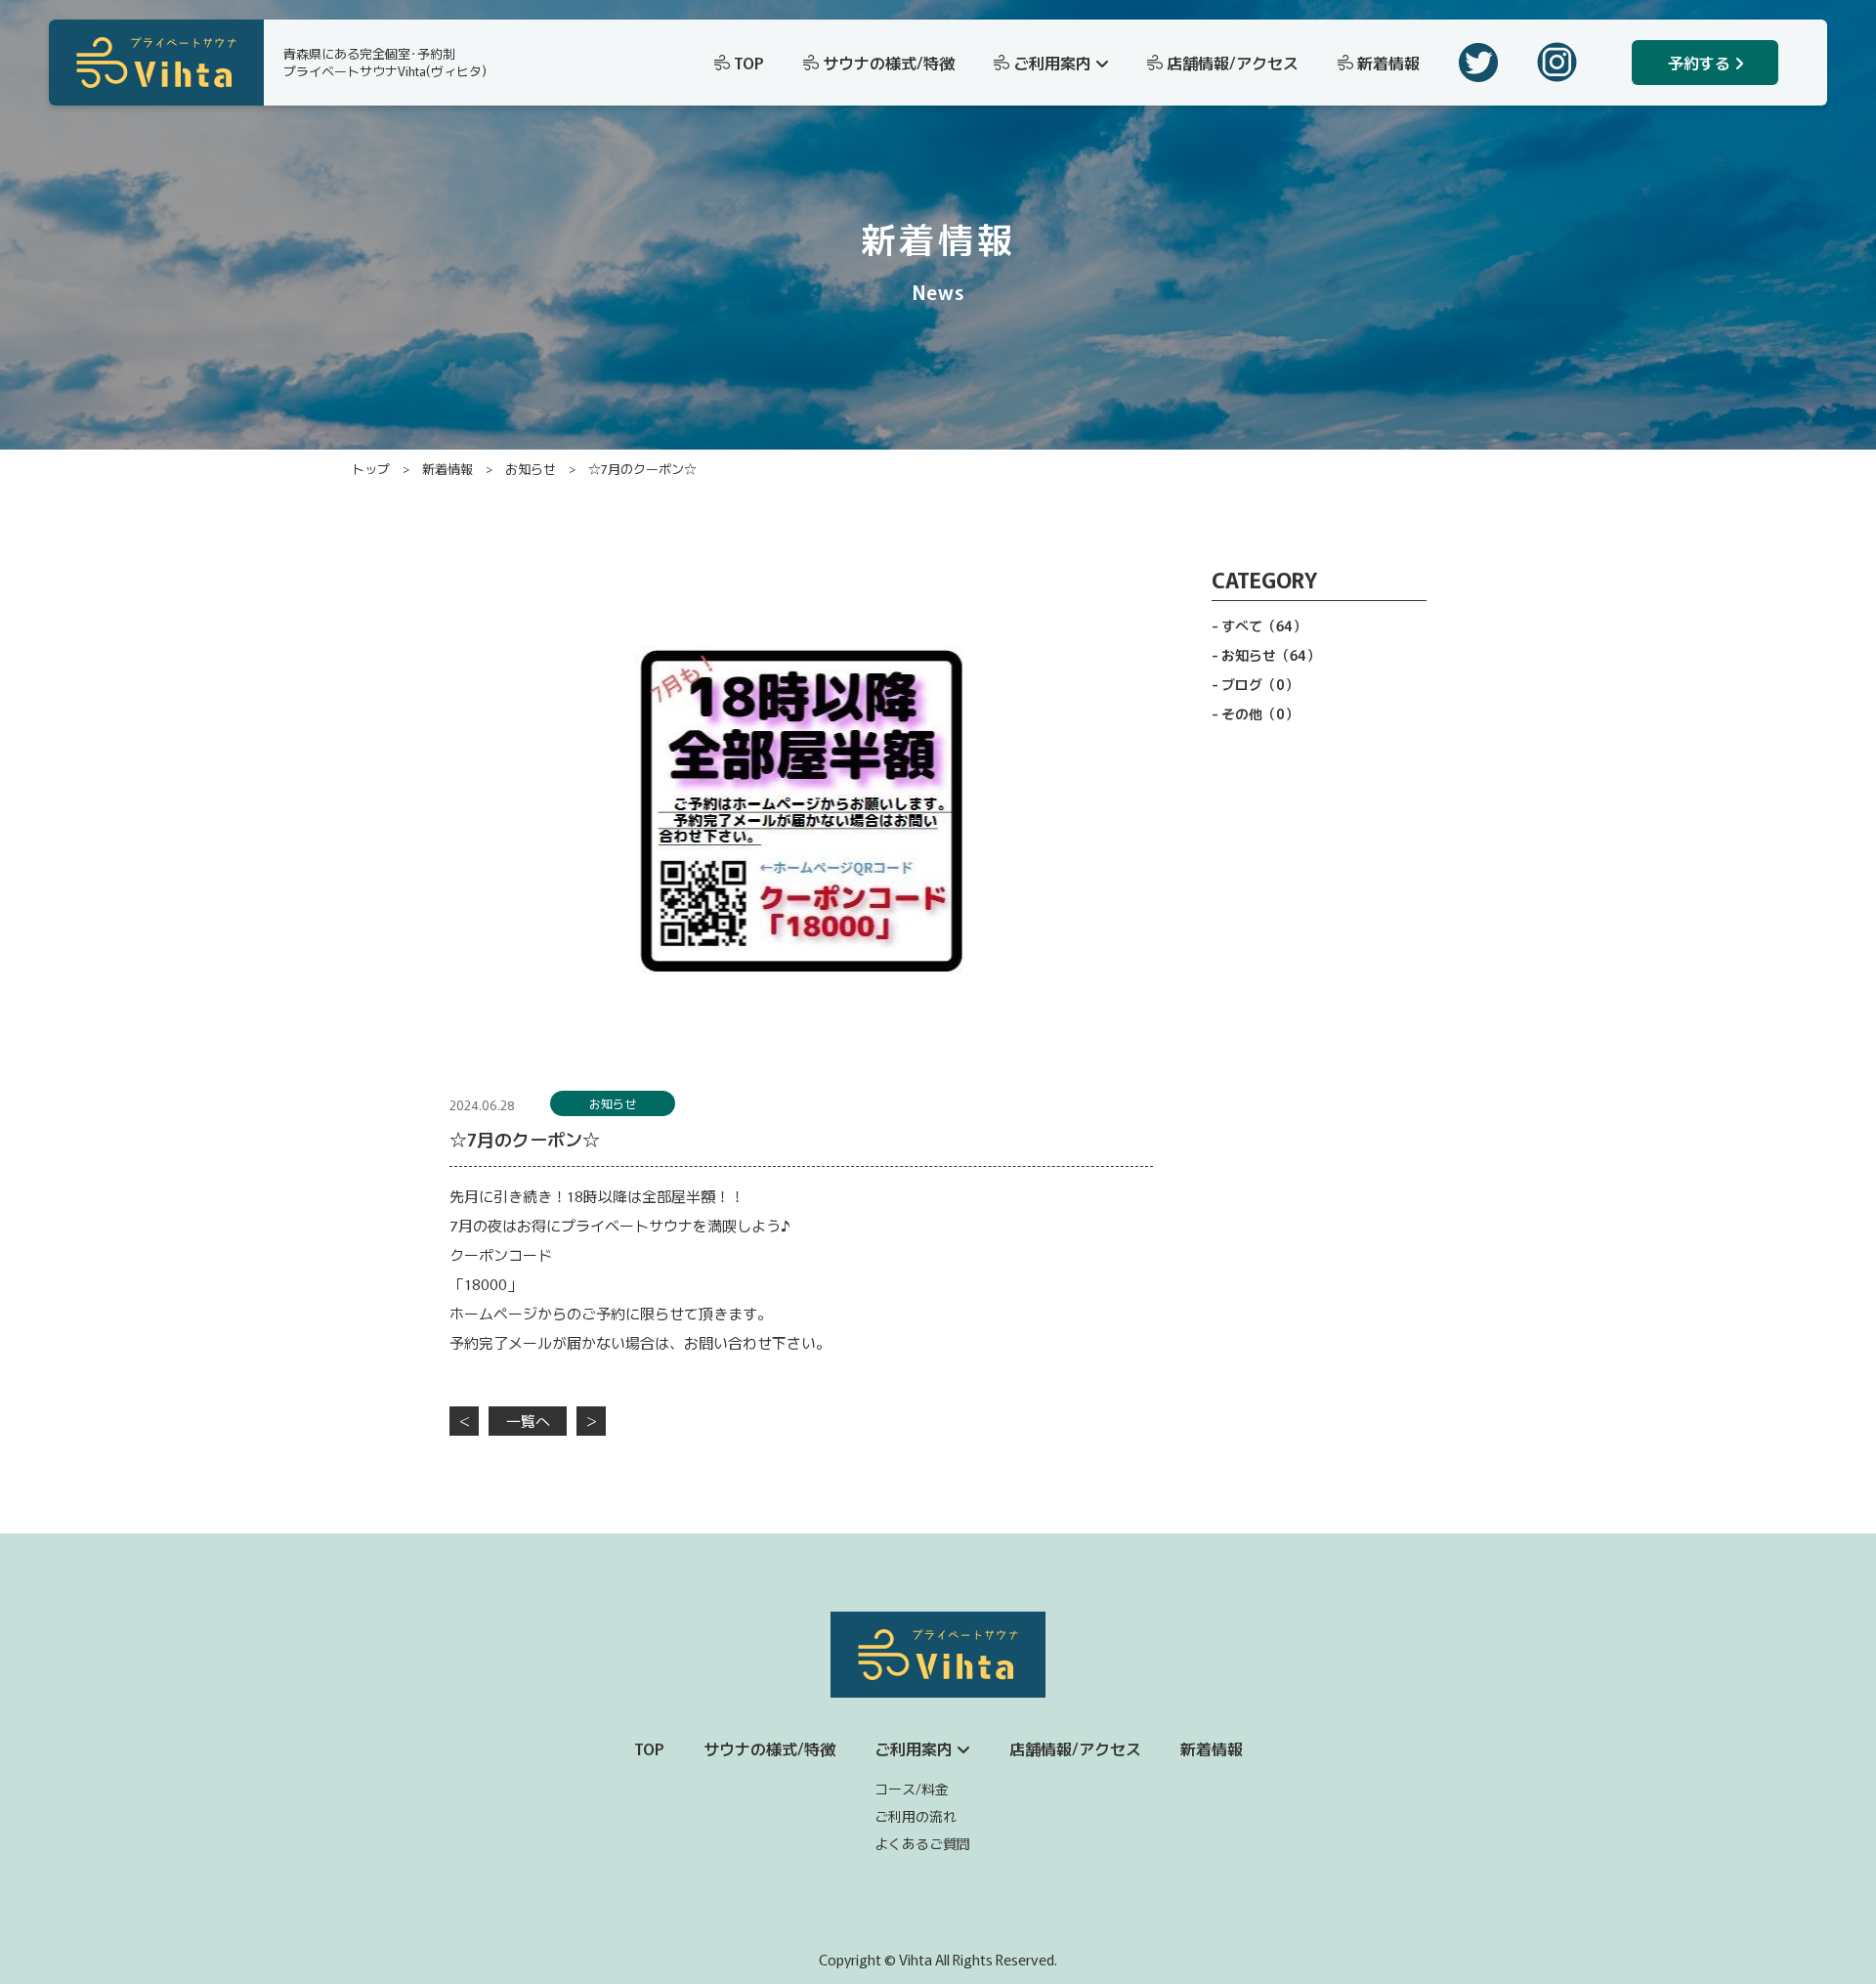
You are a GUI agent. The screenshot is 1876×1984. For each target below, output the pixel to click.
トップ (371, 469)
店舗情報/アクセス (1233, 63)
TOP (749, 63)
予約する (1699, 63)
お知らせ (531, 469)
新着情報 (1388, 63)
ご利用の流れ (916, 1816)
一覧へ (528, 1421)
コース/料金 (912, 1789)
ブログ (1260, 684)
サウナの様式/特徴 (889, 63)
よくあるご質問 (922, 1843)
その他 (1260, 713)
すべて (1264, 625)
